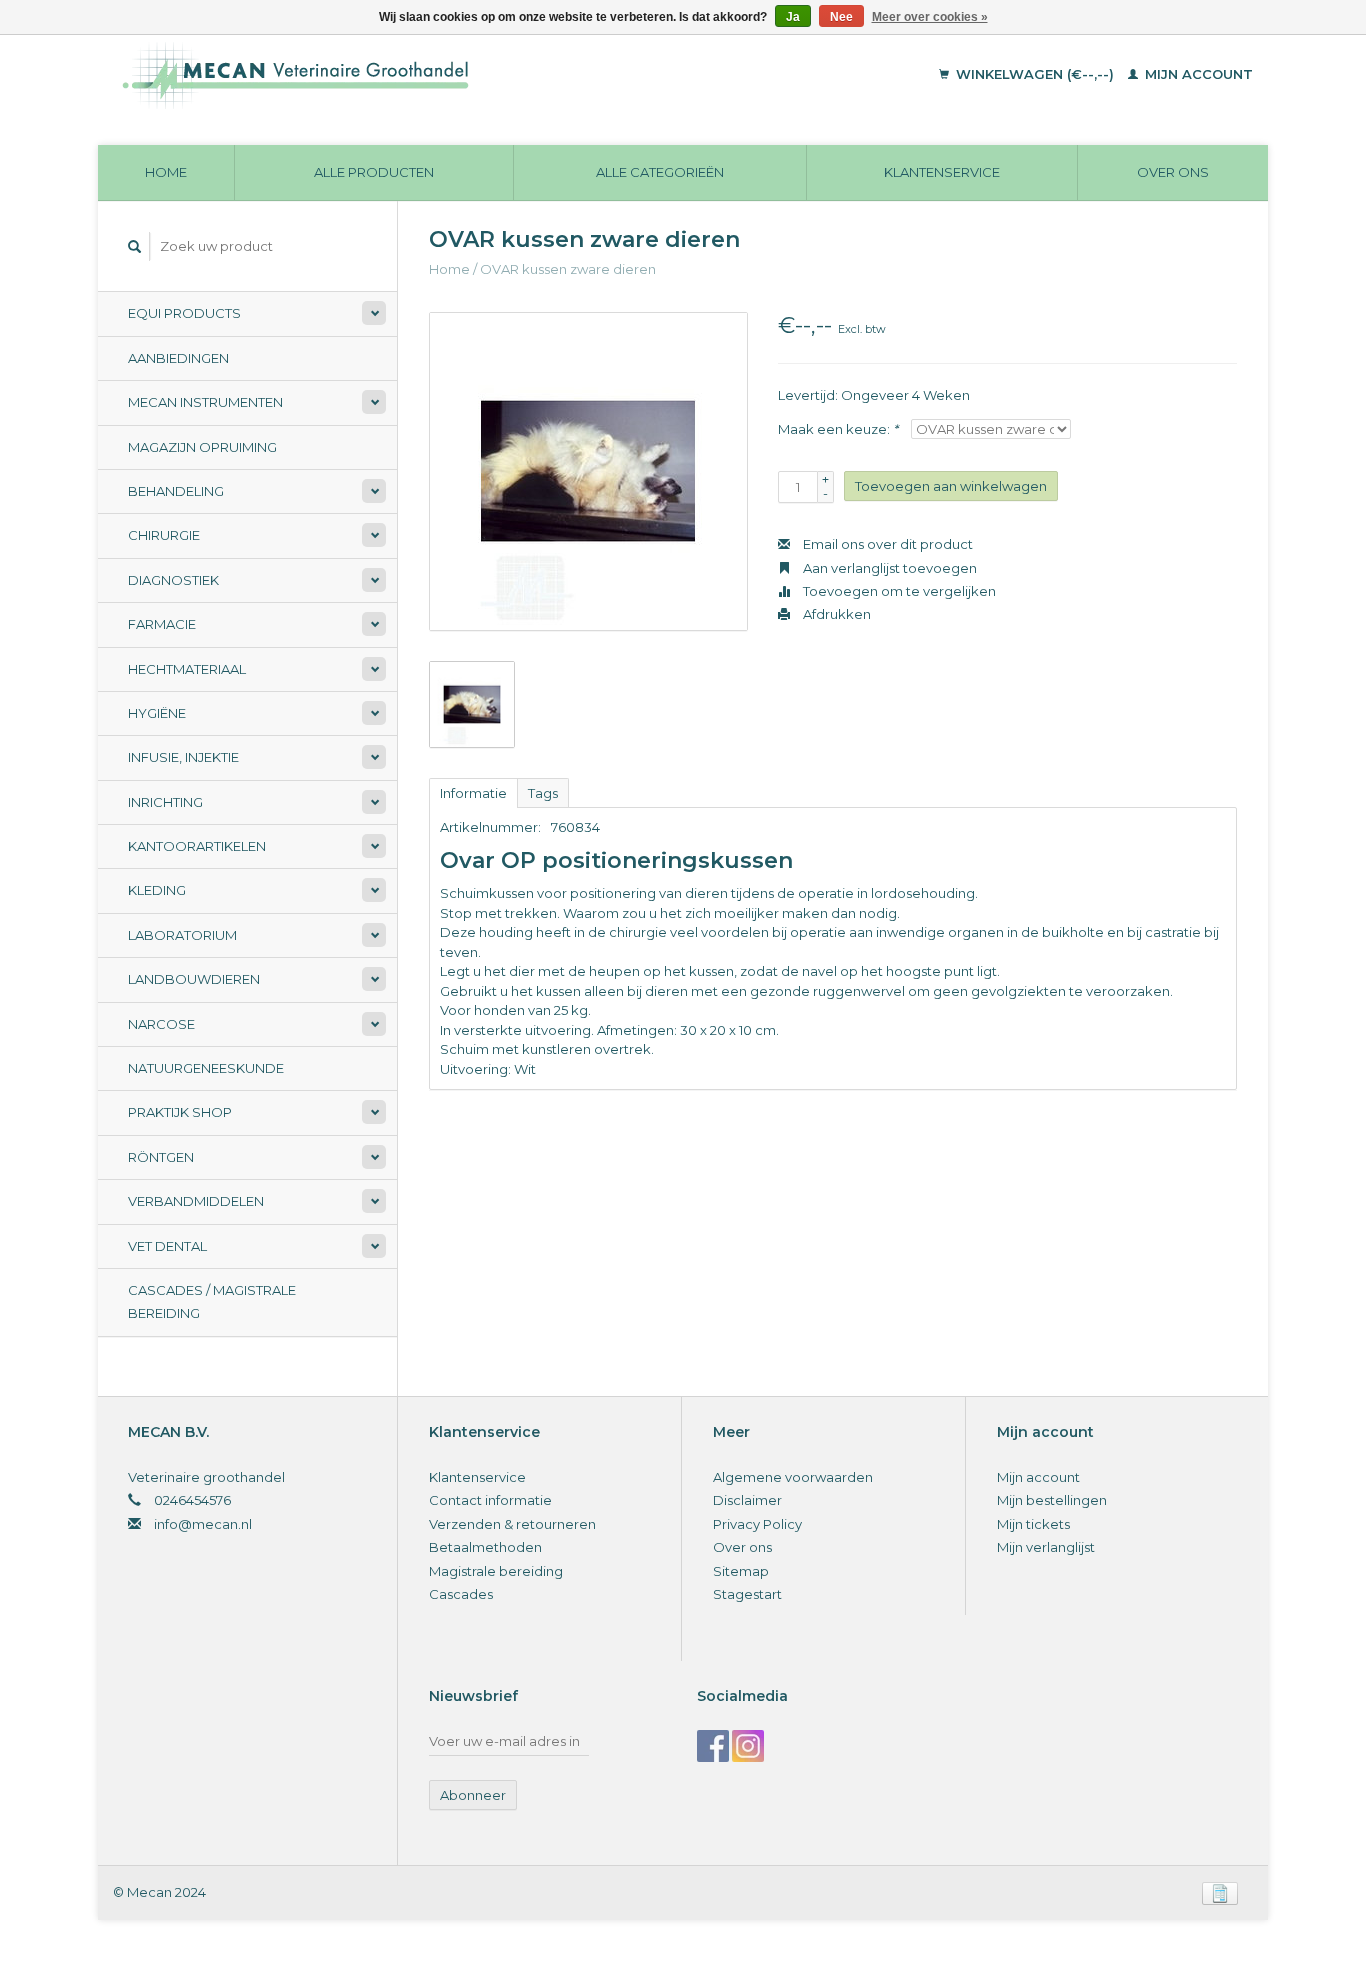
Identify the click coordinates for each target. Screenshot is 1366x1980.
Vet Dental (167, 1246)
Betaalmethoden (485, 1547)
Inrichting (165, 802)
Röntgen (161, 1157)
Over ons (1173, 172)
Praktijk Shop (180, 1112)
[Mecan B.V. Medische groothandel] (432, 75)
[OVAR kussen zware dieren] (588, 471)
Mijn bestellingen (1052, 1500)
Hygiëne (157, 713)
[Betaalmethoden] (1220, 1892)
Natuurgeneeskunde (206, 1068)
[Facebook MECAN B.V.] (713, 1746)
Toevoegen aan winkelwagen (951, 486)
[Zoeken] (135, 246)
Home (166, 172)
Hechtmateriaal (187, 669)
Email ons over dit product (886, 544)
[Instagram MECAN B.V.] (748, 1746)
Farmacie (162, 624)
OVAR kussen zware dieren (568, 269)
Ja (793, 17)
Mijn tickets (1033, 1524)
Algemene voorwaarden (793, 1477)
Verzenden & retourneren (512, 1524)
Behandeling (176, 491)
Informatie (473, 793)
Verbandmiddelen (196, 1201)
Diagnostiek (173, 580)
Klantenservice (942, 172)
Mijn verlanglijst (1046, 1547)
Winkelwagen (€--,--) (1035, 74)
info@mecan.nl (203, 1524)
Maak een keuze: (838, 429)
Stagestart (747, 1594)
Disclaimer (747, 1500)
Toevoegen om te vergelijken (898, 591)
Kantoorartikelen (197, 846)
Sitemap (741, 1571)
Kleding (157, 890)
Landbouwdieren (194, 979)
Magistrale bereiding (496, 1571)
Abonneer (473, 1795)
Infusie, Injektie (183, 757)
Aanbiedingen (178, 358)
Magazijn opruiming (202, 447)
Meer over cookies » (930, 17)
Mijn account (1197, 74)
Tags (543, 793)
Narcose (161, 1024)
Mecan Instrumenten (205, 402)
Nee (841, 17)
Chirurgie (164, 535)
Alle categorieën (660, 172)
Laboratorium (182, 935)
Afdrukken (835, 614)
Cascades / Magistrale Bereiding (212, 1301)
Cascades (461, 1594)
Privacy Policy (757, 1524)
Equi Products (184, 313)
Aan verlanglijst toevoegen (888, 568)
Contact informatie (490, 1500)
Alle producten (374, 172)
